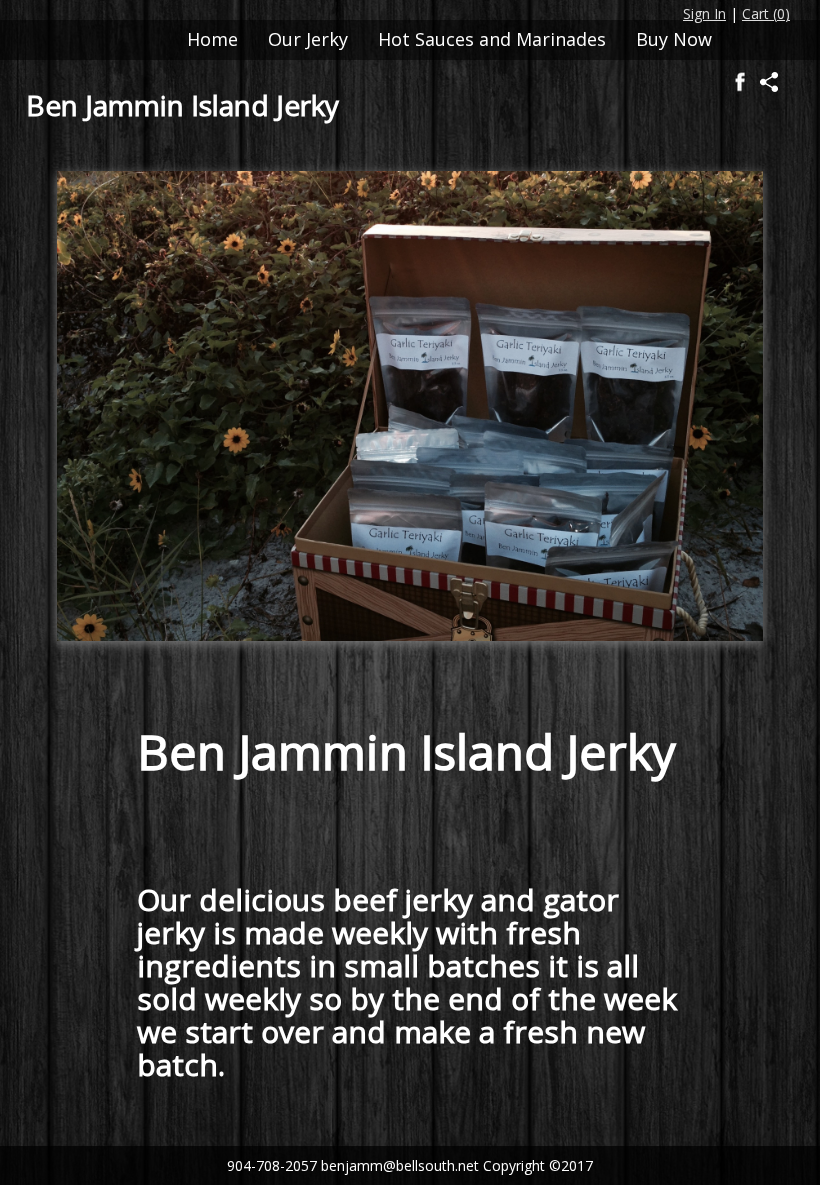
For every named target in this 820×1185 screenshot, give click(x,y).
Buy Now (674, 39)
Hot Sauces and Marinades (492, 39)
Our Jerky (308, 39)
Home (212, 39)
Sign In (704, 13)
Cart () (766, 13)
